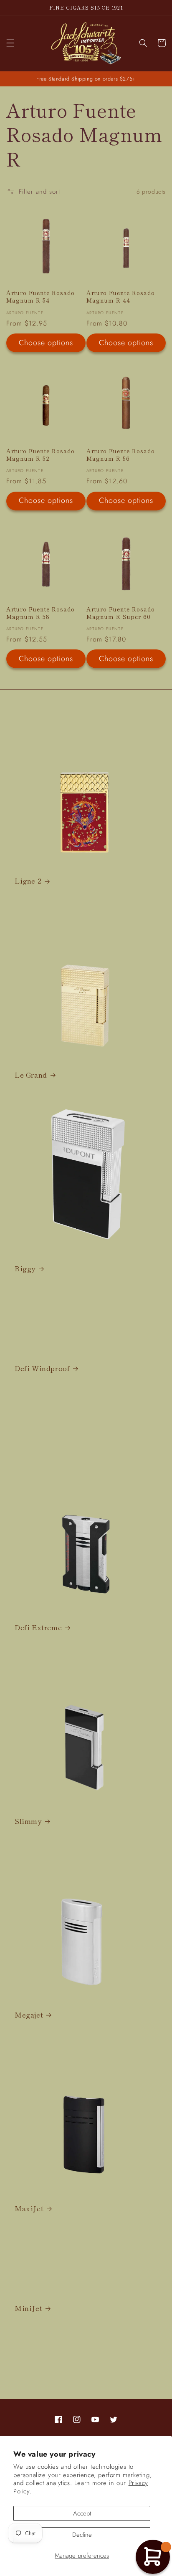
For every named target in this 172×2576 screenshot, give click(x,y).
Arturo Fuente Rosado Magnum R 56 (121, 455)
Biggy (25, 1268)
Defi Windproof (42, 1368)
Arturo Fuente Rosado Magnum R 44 (121, 297)
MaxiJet (29, 2208)
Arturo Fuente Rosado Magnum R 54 (40, 297)
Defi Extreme (38, 1627)
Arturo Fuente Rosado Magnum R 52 (40, 455)
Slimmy (28, 1821)
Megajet (29, 2015)
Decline (82, 2535)
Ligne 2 (28, 881)
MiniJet (28, 2308)
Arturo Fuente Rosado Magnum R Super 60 (121, 613)
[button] (10, 43)
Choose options (46, 343)
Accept (82, 2513)
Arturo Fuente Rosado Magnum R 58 (40, 613)
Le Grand (31, 1075)
